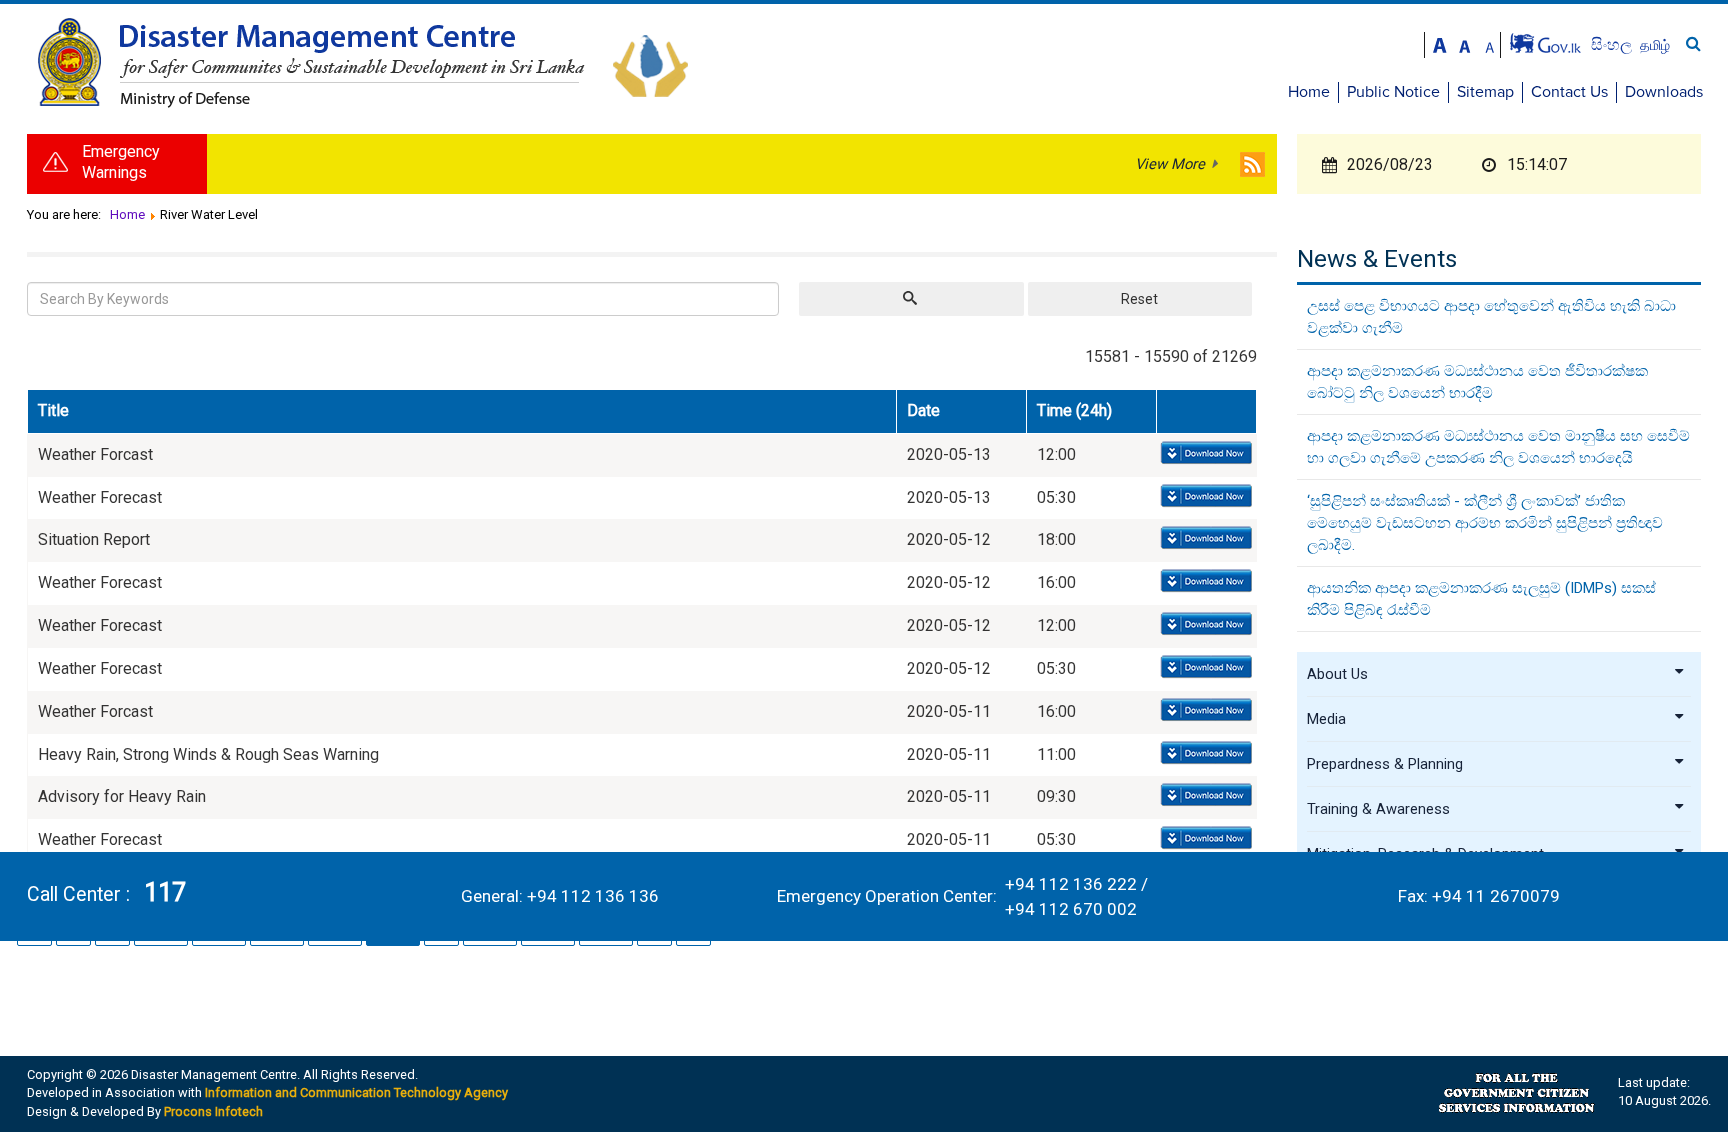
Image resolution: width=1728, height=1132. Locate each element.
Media (1326, 719)
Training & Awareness (1378, 809)
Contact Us (1569, 92)
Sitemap (1485, 92)
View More (1170, 164)
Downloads (1664, 92)
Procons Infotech (213, 1111)
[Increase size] (1440, 43)
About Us (1337, 674)
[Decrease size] (1490, 43)
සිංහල (1613, 44)
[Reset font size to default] (1465, 43)
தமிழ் (1655, 45)
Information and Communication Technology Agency (356, 1092)
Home (1309, 92)
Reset (1139, 299)
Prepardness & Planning (1385, 764)
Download (1204, 454)
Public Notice (1393, 92)
